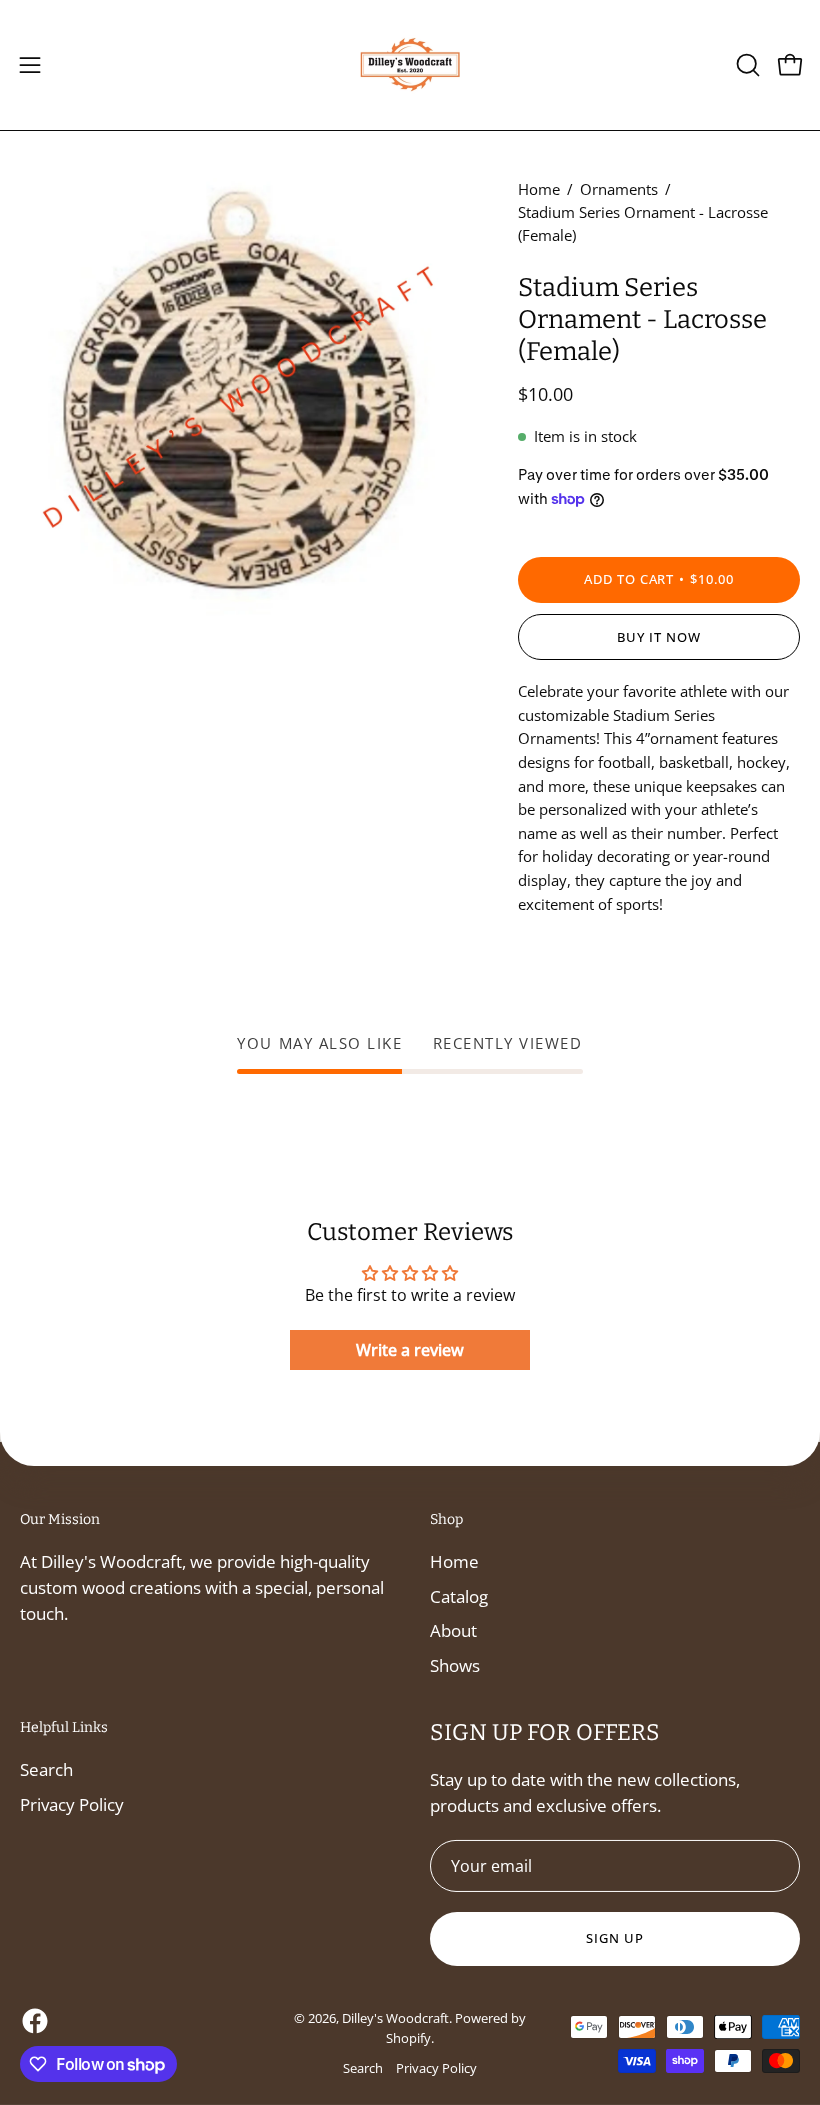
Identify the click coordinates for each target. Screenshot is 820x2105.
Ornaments (619, 189)
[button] (746, 65)
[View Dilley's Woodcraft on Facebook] (35, 2021)
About (453, 1630)
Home (539, 189)
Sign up (615, 1938)
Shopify (408, 2038)
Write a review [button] (410, 1350)
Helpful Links (64, 1727)
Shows (455, 1665)
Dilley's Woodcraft (395, 2018)
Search (46, 1769)
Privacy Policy (72, 1803)
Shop (446, 1519)
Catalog (459, 1596)
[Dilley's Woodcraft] (410, 65)
